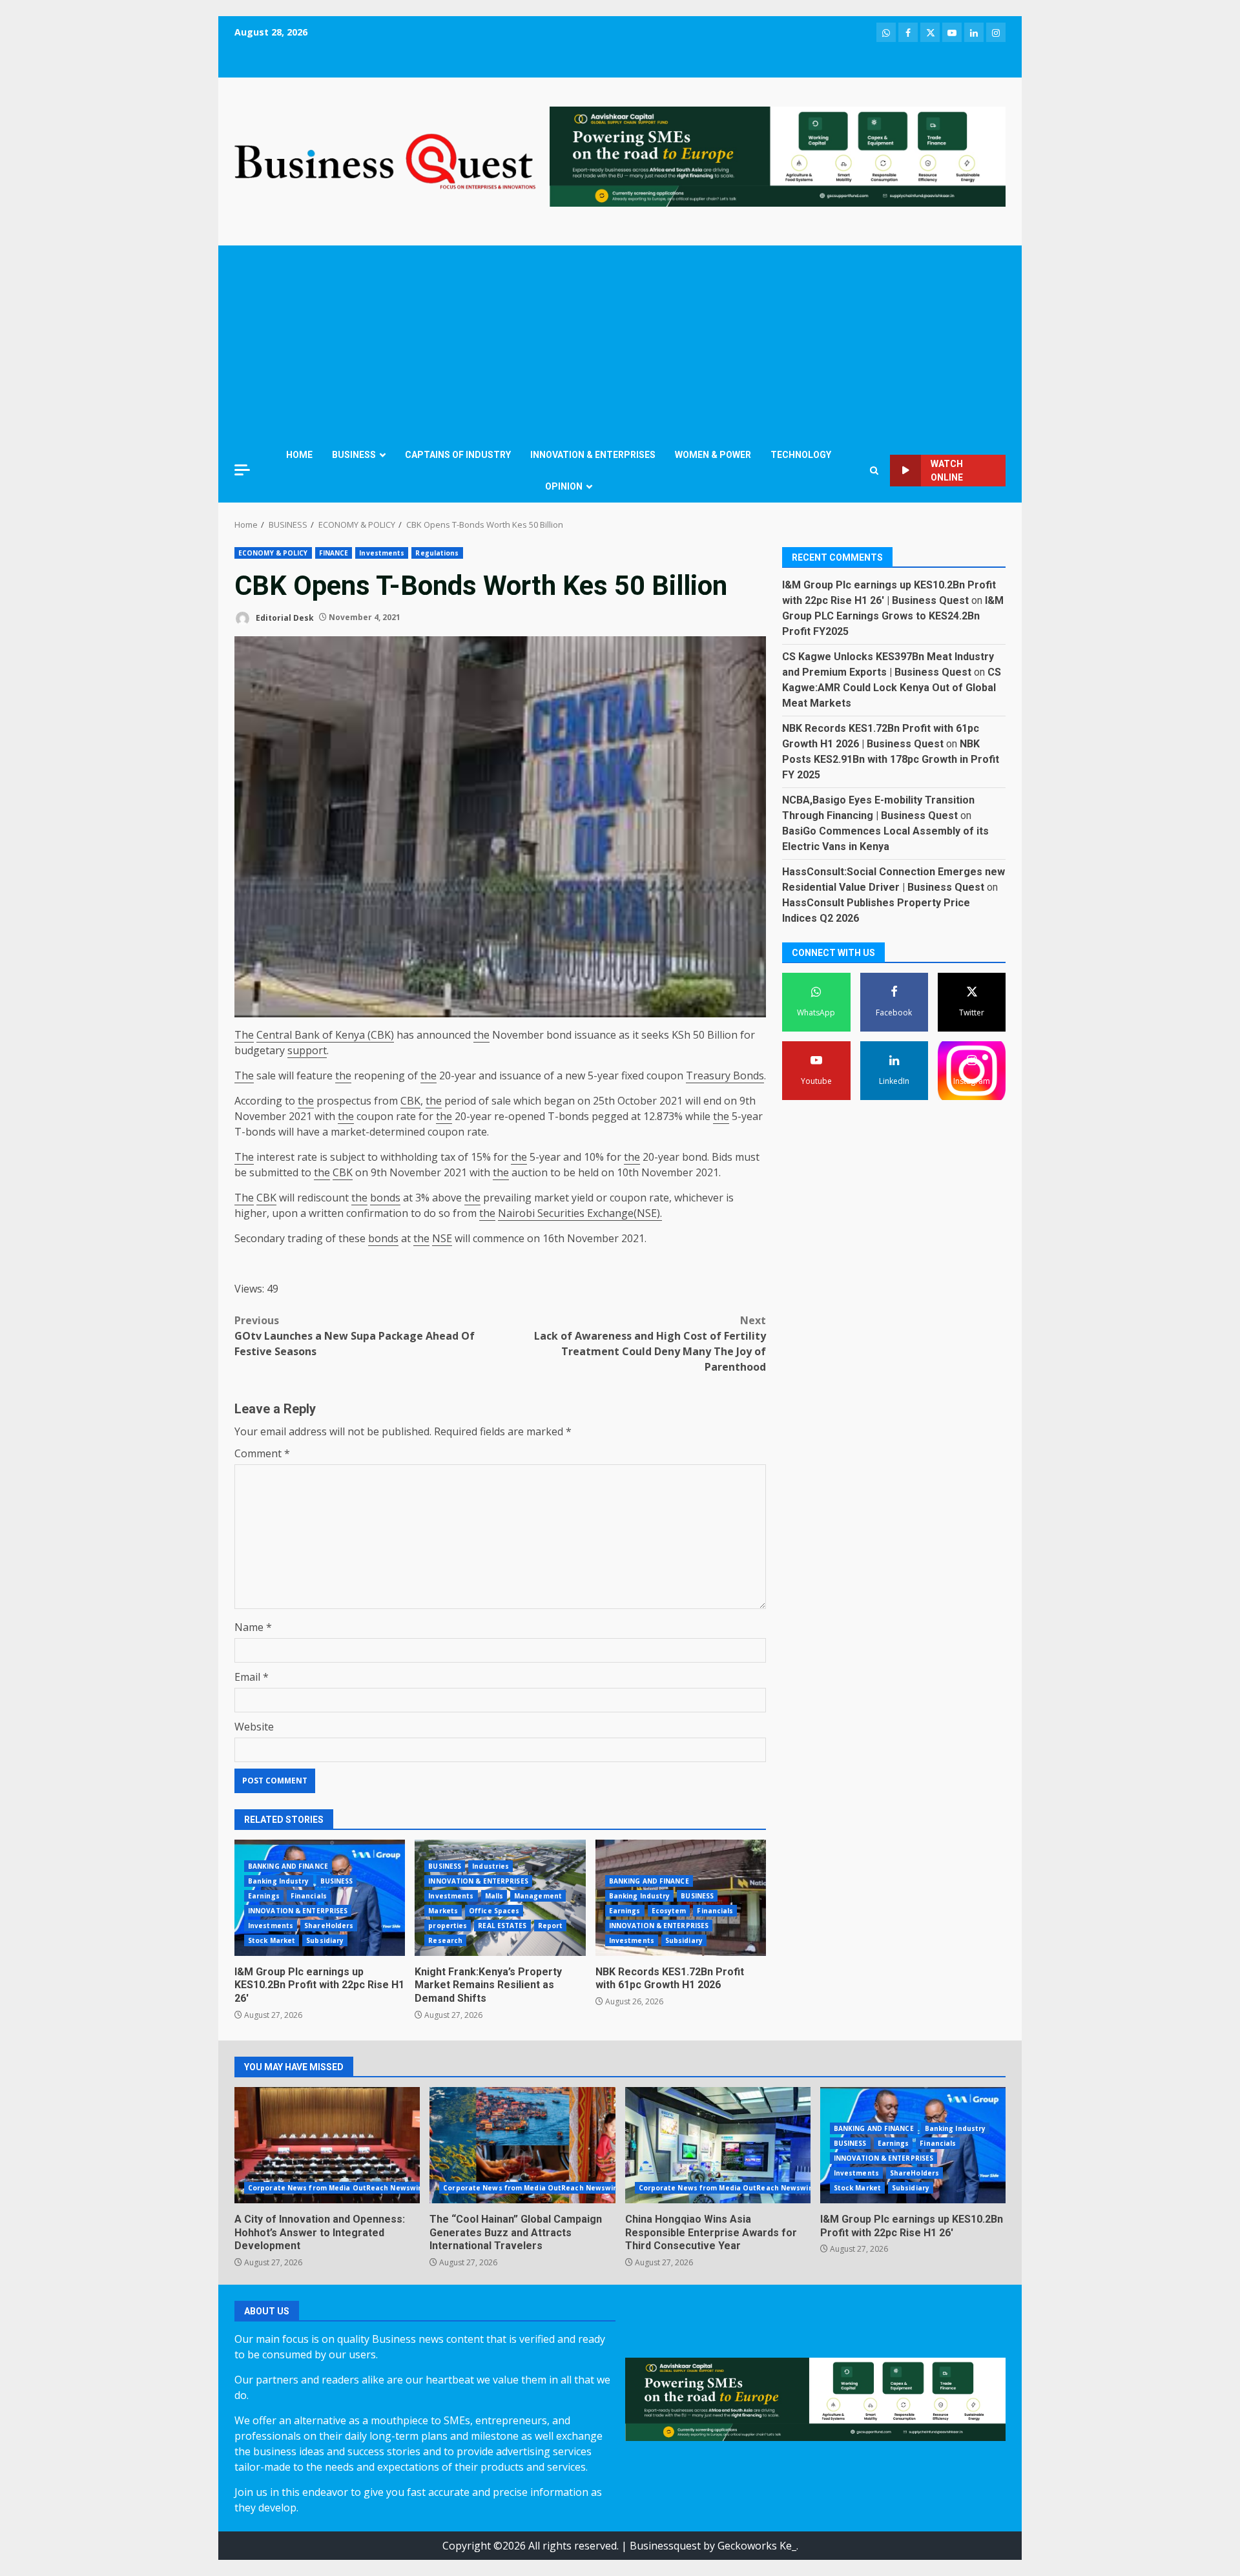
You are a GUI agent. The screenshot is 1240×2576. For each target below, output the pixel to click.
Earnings (264, 1896)
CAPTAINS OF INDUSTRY (458, 455)
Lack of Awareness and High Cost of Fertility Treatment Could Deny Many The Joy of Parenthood (650, 1344)
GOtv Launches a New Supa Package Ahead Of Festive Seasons (355, 1336)
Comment (262, 1453)
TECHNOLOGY (801, 455)
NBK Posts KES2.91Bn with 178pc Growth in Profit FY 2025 (891, 759)
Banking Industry (279, 1881)
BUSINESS (354, 455)
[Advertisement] (620, 342)
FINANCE (334, 553)
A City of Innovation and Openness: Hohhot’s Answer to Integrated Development (327, 2145)
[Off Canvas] (242, 470)
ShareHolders (329, 1926)
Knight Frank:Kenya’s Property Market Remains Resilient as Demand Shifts (488, 1985)
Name (253, 1627)
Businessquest (665, 2546)
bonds (385, 1198)
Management (538, 1896)
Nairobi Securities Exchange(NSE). (580, 1213)
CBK (410, 1101)
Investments (382, 553)
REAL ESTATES (502, 1926)
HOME (299, 455)
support (307, 1050)
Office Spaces (494, 1911)
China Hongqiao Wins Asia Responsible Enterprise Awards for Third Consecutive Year (718, 2145)
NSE (442, 1238)
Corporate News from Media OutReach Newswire (337, 2188)
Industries (491, 1866)
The (244, 1035)
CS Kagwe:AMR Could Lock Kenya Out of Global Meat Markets (892, 688)
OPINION (564, 486)
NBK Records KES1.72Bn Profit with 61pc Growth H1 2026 (670, 1979)
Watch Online (947, 471)
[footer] (778, 156)
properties (448, 1926)
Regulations (437, 553)
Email (252, 1677)
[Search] (874, 471)
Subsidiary (325, 1940)
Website (254, 1727)
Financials (309, 1896)
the (481, 1035)
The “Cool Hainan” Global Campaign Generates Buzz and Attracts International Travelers (522, 2145)
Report (551, 1926)
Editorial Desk (284, 617)
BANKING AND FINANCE (288, 1866)
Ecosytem (669, 1911)
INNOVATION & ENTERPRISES (593, 455)
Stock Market (272, 1940)
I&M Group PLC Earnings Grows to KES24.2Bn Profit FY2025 (893, 616)
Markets (443, 1911)
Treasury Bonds (725, 1075)
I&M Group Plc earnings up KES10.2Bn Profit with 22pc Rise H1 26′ (319, 1985)
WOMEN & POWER (713, 455)
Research (445, 1940)
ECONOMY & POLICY (273, 553)
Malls (494, 1896)
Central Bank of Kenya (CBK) (325, 1035)
